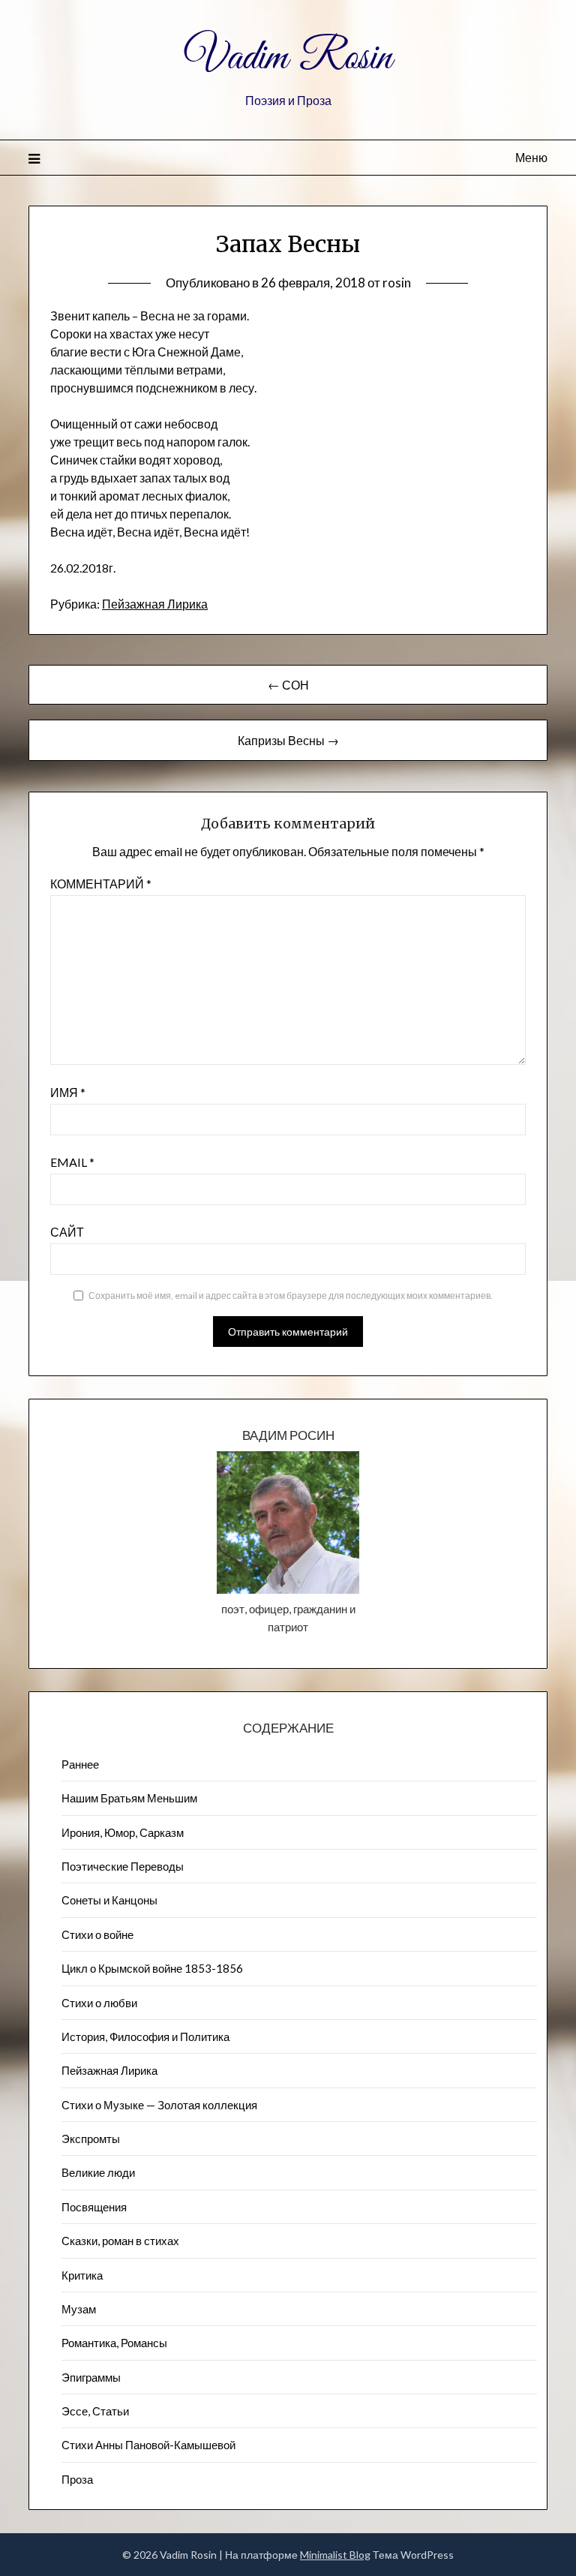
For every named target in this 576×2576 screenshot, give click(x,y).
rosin (397, 283)
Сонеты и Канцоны (109, 1900)
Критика (82, 2275)
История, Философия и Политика (145, 2036)
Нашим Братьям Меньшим (129, 1798)
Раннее (80, 1764)
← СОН (288, 685)
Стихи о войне (97, 1934)
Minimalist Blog (335, 2555)
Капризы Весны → (288, 740)
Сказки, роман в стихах (120, 2241)
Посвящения (94, 2207)
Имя (68, 1092)
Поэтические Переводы (123, 1866)
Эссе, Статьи (95, 2411)
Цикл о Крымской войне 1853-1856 (152, 1968)
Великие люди (98, 2172)
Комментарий (101, 884)
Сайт (67, 1232)
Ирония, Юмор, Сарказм (123, 1832)
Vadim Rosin (288, 59)
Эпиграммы (91, 2377)
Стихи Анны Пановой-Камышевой (148, 2445)
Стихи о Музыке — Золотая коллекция (159, 2105)
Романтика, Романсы (114, 2343)
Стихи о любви (99, 2003)
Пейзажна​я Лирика (155, 604)
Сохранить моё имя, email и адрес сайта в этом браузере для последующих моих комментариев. (291, 1296)
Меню (531, 157)
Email (72, 1162)
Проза (77, 2479)
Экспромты (91, 2139)
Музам (79, 2309)
